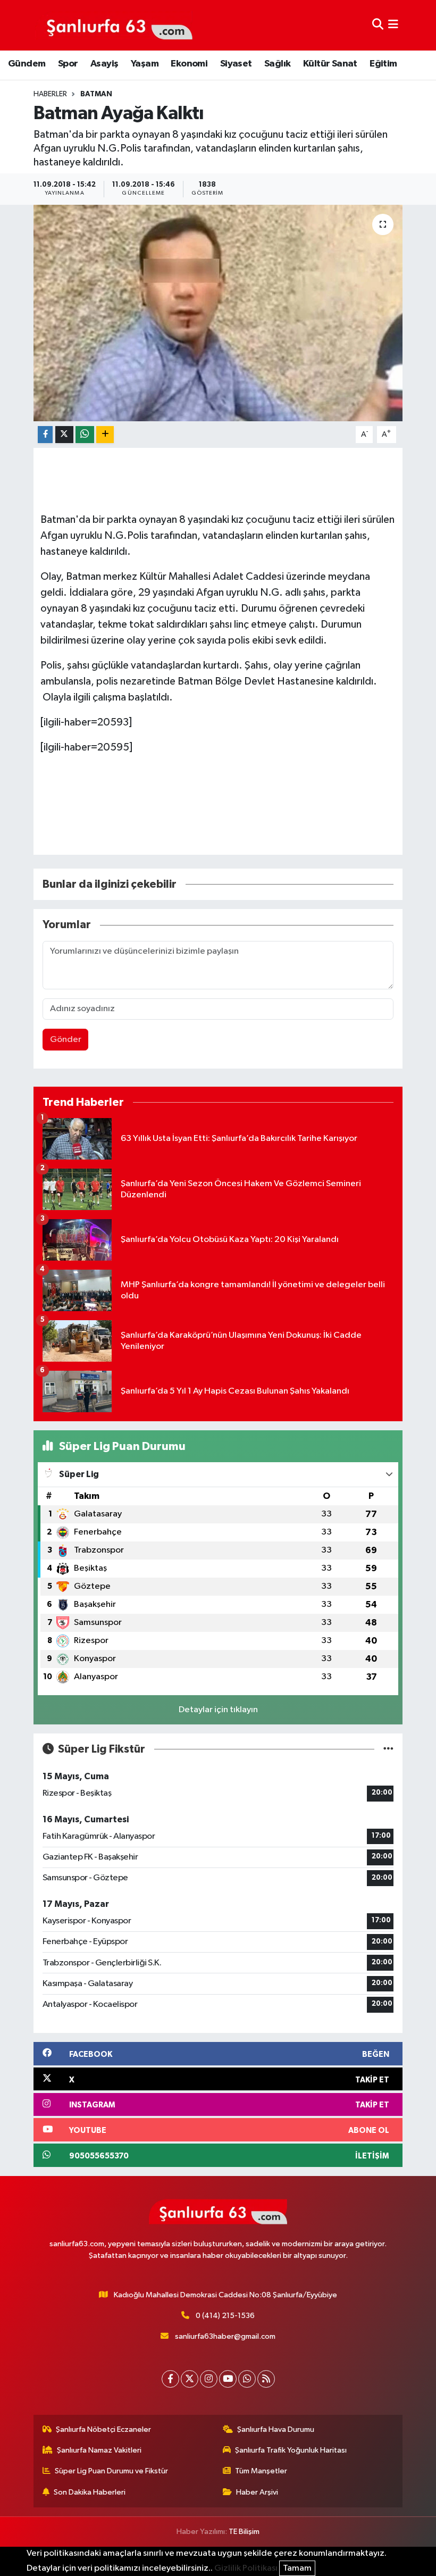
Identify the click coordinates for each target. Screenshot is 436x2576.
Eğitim (383, 64)
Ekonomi (189, 64)
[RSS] (266, 2379)
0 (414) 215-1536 (225, 2316)
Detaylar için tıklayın (218, 1710)
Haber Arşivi (257, 2492)
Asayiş (104, 64)
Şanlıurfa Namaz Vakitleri (99, 2450)
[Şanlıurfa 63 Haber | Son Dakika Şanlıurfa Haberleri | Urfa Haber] (114, 25)
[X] (190, 2379)
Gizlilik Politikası (246, 2568)
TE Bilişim (244, 2532)
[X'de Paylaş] (64, 435)
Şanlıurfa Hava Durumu (276, 2429)
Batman (96, 94)
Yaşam (145, 64)
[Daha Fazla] (105, 435)
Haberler (50, 94)
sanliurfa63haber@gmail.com (225, 2336)
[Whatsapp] (247, 2379)
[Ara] (378, 25)
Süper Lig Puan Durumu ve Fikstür (111, 2471)
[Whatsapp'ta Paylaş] (85, 435)
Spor (68, 64)
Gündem (27, 64)
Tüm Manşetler (261, 2471)
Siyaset (236, 64)
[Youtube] (228, 2379)
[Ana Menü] (393, 25)
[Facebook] (170, 2379)
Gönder (66, 1040)
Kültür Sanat (330, 64)
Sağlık (277, 64)
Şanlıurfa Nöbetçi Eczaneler (103, 2429)
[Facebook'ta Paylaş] (45, 435)
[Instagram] (209, 2379)
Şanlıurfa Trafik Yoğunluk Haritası (291, 2450)
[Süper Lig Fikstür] (388, 1749)
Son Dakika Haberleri (90, 2492)
